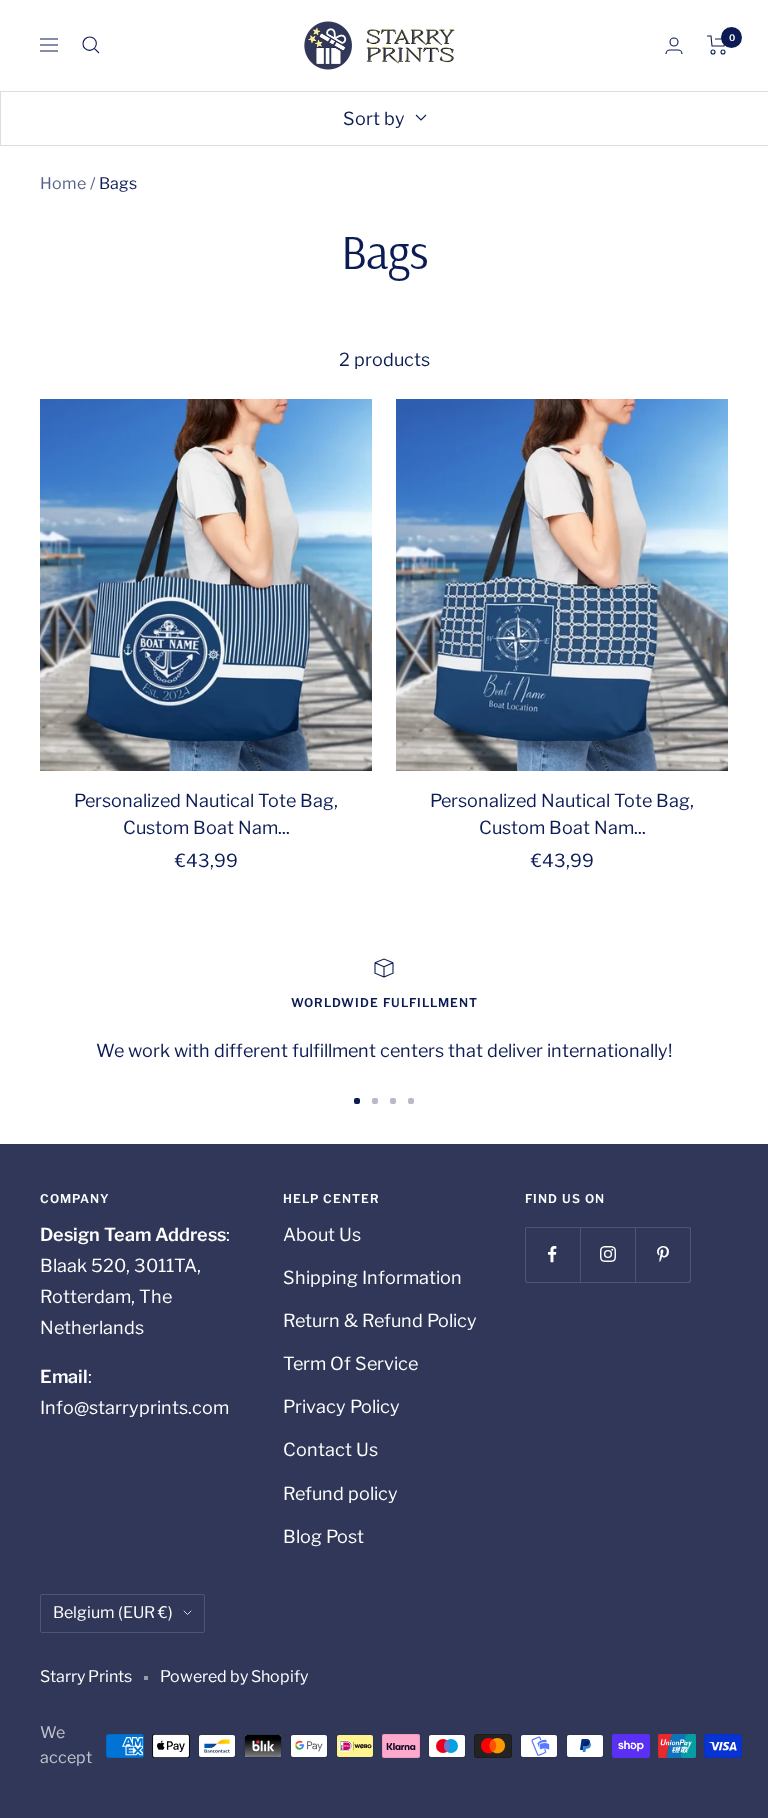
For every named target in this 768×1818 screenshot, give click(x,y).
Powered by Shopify (234, 1676)
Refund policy (340, 1493)
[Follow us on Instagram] (607, 1254)
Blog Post (323, 1536)
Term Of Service (350, 1363)
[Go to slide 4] (411, 1101)
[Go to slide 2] (375, 1101)
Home (63, 183)
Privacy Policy (341, 1406)
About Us (322, 1234)
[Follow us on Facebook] (552, 1254)
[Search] (91, 45)
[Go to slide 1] (357, 1101)
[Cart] (717, 45)
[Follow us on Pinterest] (662, 1254)
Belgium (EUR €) (113, 1612)
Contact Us (330, 1449)
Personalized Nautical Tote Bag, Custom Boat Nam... (206, 814)
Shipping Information (372, 1277)
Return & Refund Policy (380, 1320)
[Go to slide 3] (393, 1101)
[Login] (674, 45)
